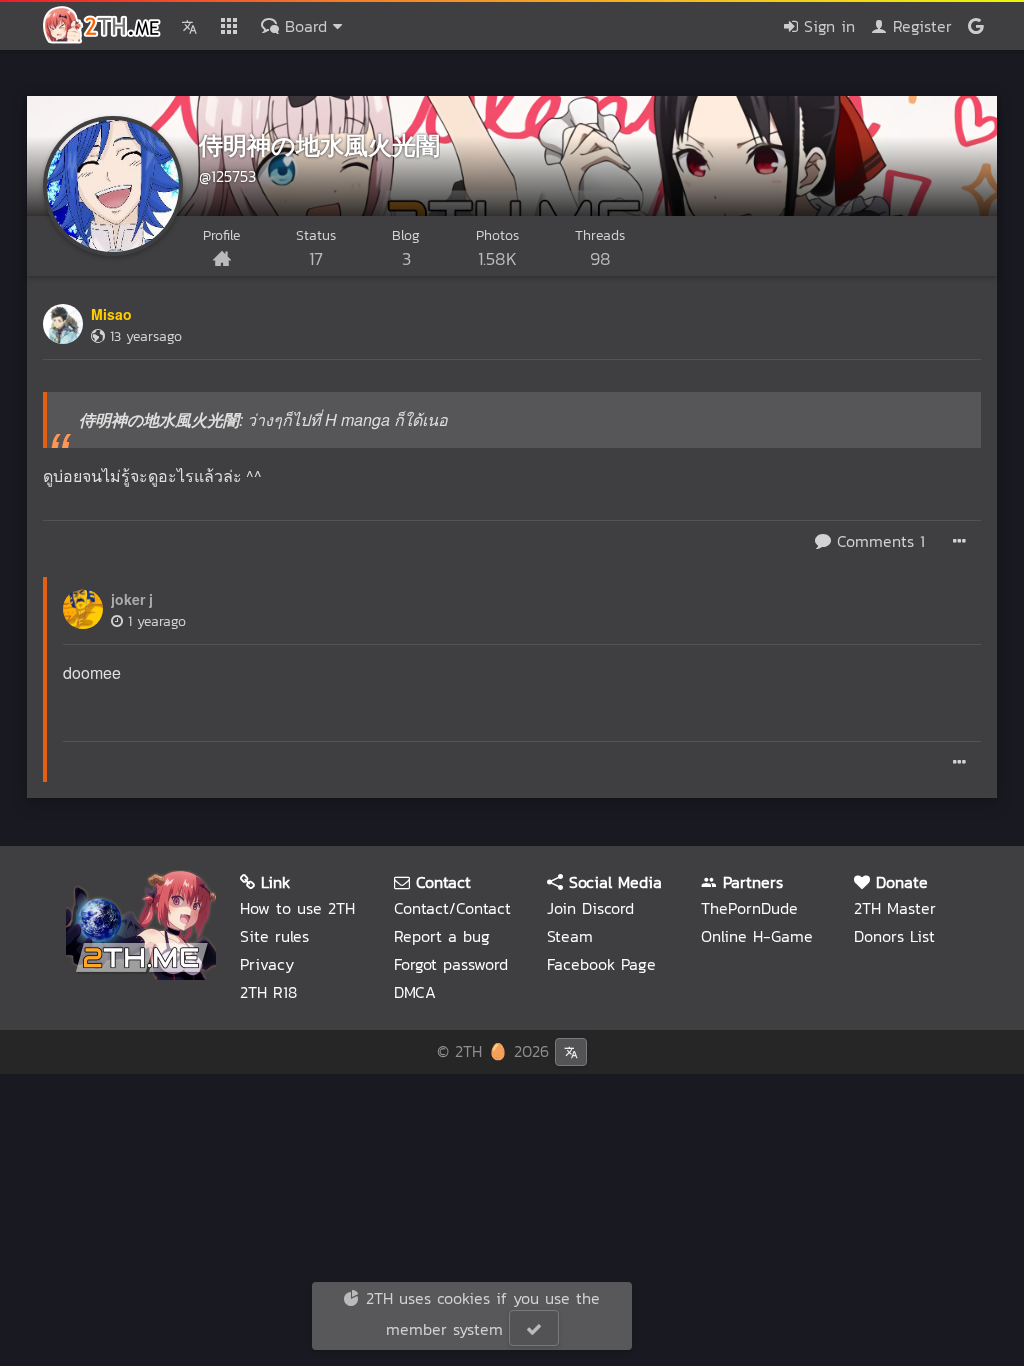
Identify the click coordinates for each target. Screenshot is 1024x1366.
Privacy (267, 964)
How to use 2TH (297, 908)
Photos (497, 248)
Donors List (894, 936)
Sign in (826, 26)
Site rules (274, 936)
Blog (406, 248)
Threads (600, 248)
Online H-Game (757, 936)
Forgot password (451, 964)
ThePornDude (749, 908)
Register (919, 26)
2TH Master (895, 908)
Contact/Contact (452, 908)
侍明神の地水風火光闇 (319, 144)
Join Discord (590, 908)
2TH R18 (268, 992)
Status (316, 248)
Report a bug (442, 936)
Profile (221, 235)
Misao (111, 314)
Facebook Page (601, 964)
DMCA (415, 992)
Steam (570, 936)
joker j (132, 599)
